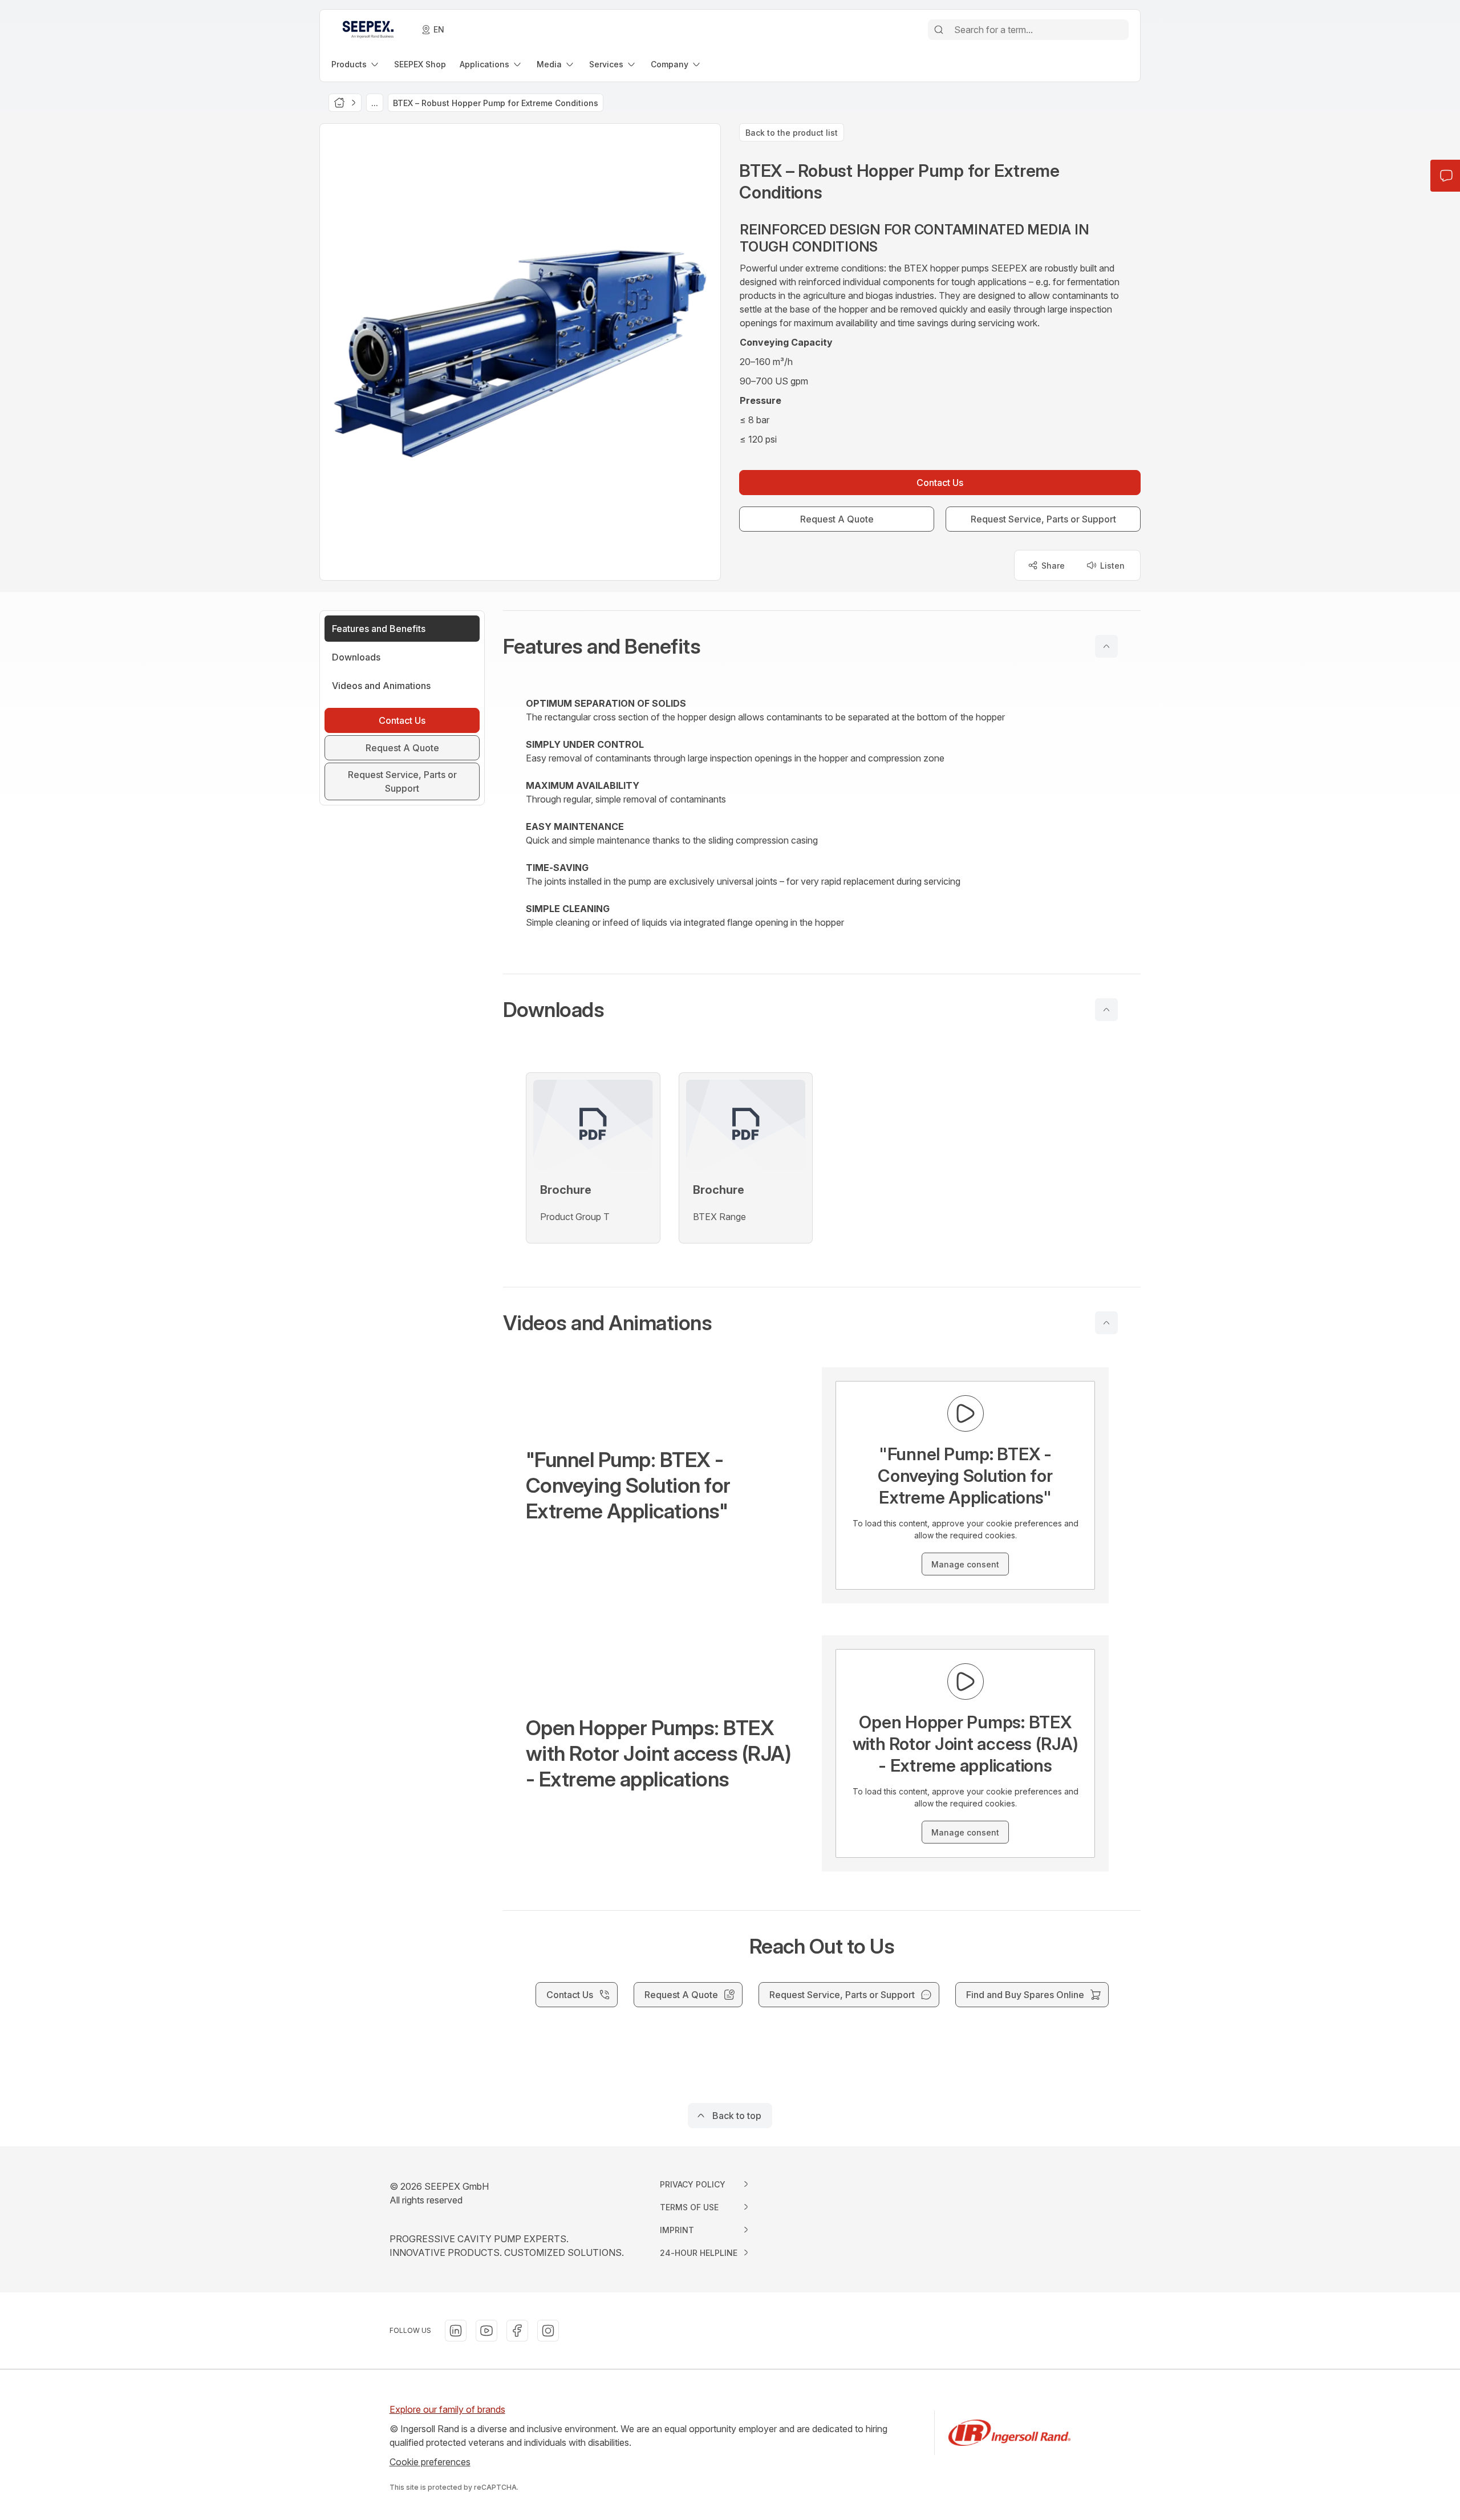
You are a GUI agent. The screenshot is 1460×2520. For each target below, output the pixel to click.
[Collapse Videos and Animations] (1106, 1323)
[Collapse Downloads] (1106, 1010)
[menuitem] (356, 64)
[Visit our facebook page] (517, 2331)
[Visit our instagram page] (548, 2331)
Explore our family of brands (447, 2409)
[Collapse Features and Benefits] (1106, 646)
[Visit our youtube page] (486, 2331)
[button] (822, 646)
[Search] (939, 30)
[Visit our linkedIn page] (456, 2331)
